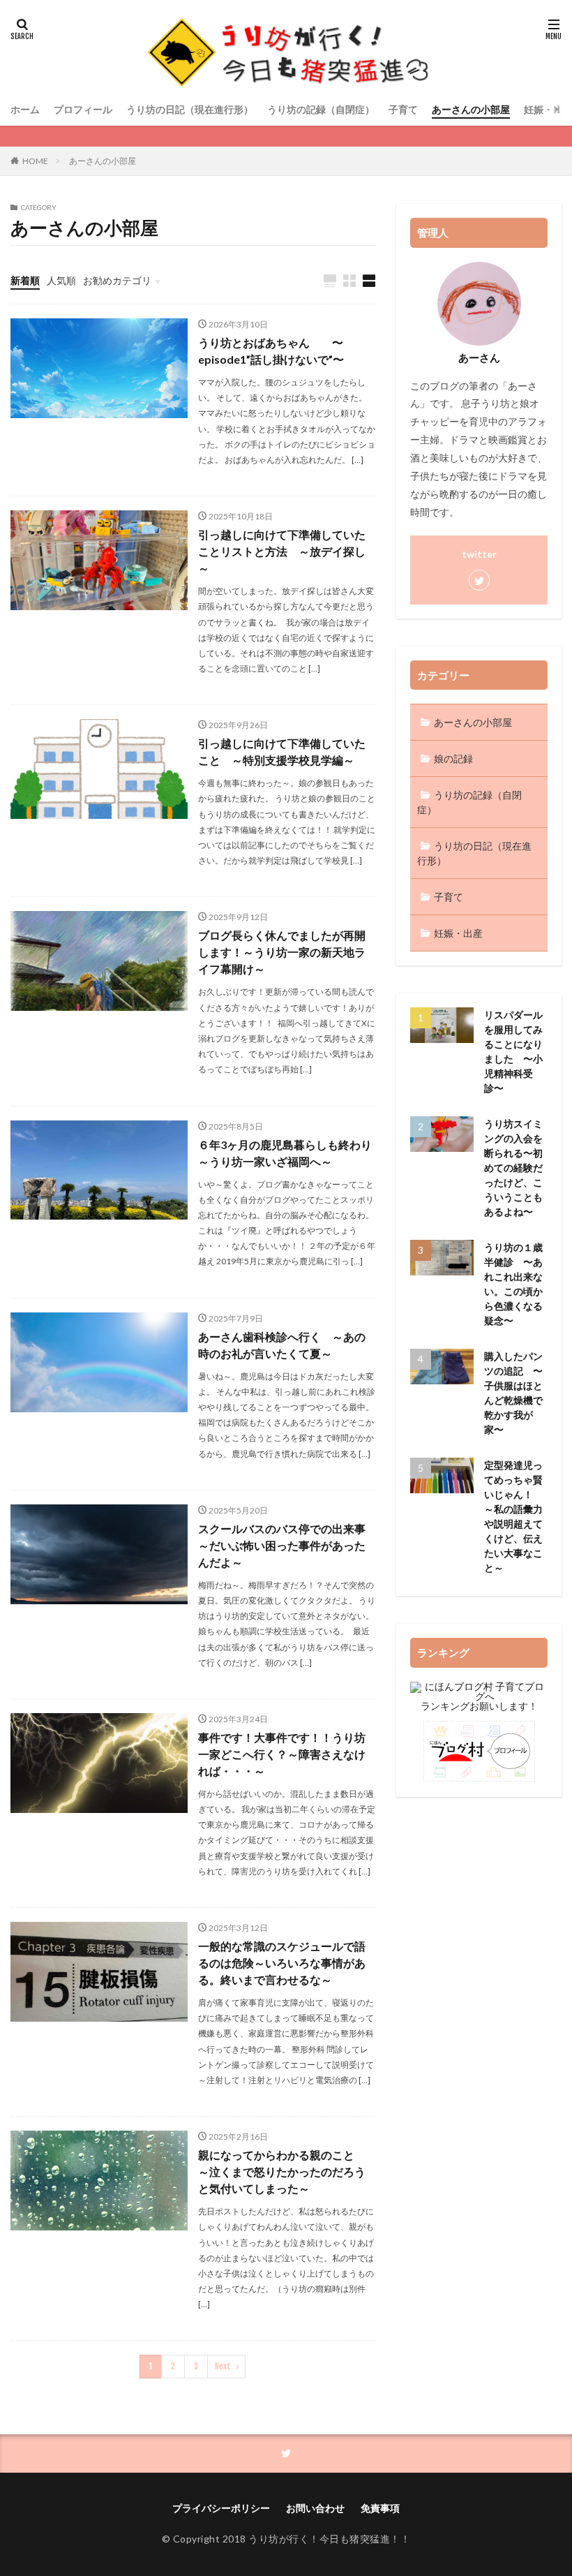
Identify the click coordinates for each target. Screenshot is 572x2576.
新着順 (25, 280)
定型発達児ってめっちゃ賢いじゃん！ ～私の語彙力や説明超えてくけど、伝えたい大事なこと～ (513, 1516)
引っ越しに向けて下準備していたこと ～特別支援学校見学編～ (282, 752)
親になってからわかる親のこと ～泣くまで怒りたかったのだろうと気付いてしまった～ (282, 2171)
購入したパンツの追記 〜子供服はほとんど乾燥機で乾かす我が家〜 (513, 1393)
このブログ (435, 386)
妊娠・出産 (458, 933)
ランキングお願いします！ (479, 1706)
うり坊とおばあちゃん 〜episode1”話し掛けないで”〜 (271, 351)
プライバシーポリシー (221, 2508)
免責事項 (380, 2508)
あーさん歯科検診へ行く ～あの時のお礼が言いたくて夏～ (282, 1345)
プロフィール (83, 109)
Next (223, 2366)
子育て (403, 109)
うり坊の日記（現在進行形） (190, 109)
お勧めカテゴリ (117, 280)
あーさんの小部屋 (471, 109)
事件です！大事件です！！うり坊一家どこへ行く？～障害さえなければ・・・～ (282, 1754)
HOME (35, 161)
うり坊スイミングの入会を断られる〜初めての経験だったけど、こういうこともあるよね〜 (513, 1168)
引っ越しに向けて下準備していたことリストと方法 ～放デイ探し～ (282, 551)
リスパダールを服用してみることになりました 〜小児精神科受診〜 (513, 1051)
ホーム (25, 109)
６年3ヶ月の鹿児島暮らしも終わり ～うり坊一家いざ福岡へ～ (287, 1153)
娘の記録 (453, 758)
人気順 (61, 280)
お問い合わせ (315, 2508)
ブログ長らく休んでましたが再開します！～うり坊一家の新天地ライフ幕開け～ (282, 952)
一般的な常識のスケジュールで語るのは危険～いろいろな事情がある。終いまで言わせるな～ (282, 1963)
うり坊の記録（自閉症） (321, 109)
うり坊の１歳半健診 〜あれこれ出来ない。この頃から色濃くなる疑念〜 (513, 1284)
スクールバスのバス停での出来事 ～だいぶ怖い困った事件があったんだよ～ (287, 1545)
